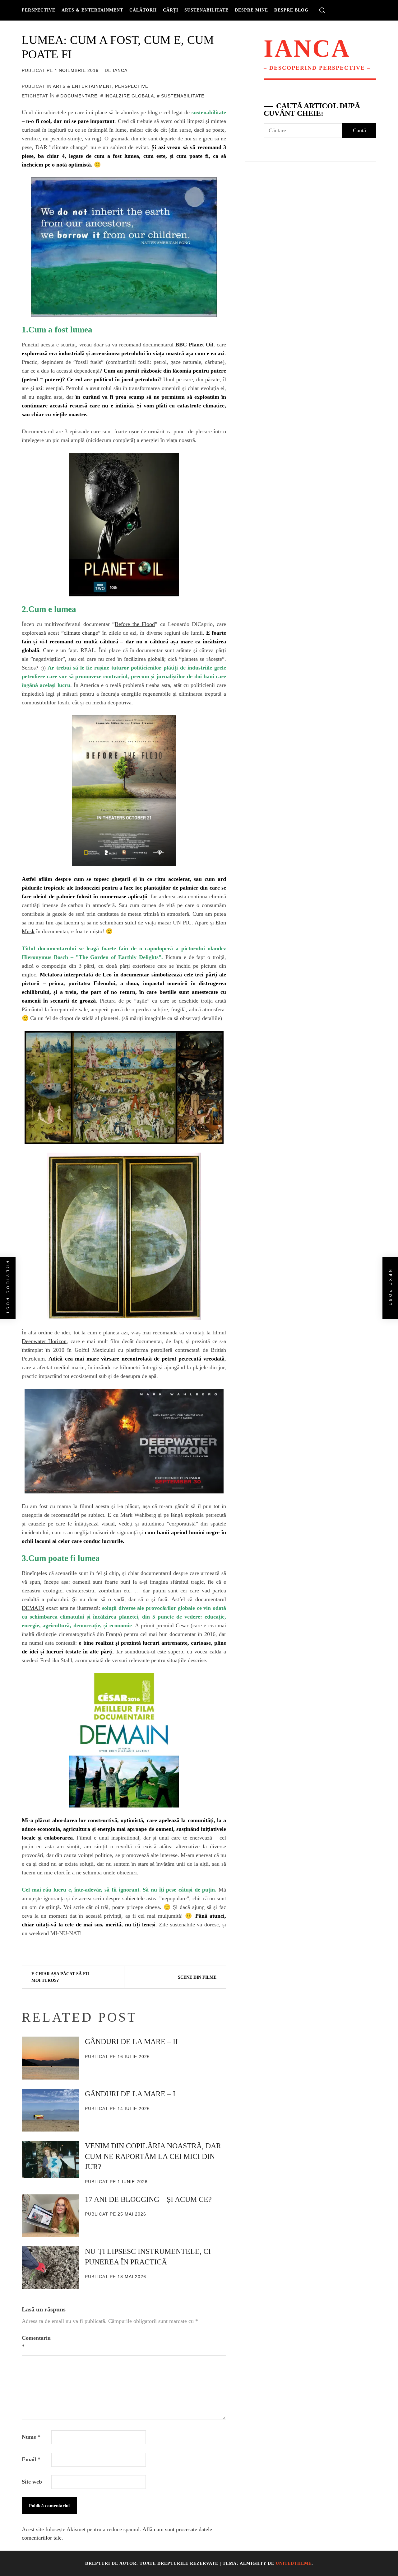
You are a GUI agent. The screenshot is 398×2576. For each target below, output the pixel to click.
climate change (81, 633)
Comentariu (36, 2342)
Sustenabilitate (206, 10)
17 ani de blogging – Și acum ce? (148, 2199)
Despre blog (291, 10)
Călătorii (143, 10)
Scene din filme (197, 1977)
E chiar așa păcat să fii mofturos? (60, 1977)
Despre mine (251, 10)
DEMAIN (33, 1608)
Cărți (171, 10)
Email (31, 2459)
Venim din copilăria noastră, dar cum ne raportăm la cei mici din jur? (153, 2156)
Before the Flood (135, 624)
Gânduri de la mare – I (130, 2094)
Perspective (39, 10)
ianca (120, 70)
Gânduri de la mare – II (131, 2042)
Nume (31, 2437)
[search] (322, 10)
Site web (32, 2482)
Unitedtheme (294, 2563)
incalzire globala (129, 96)
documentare (79, 96)
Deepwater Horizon (44, 1341)
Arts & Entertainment (92, 10)
